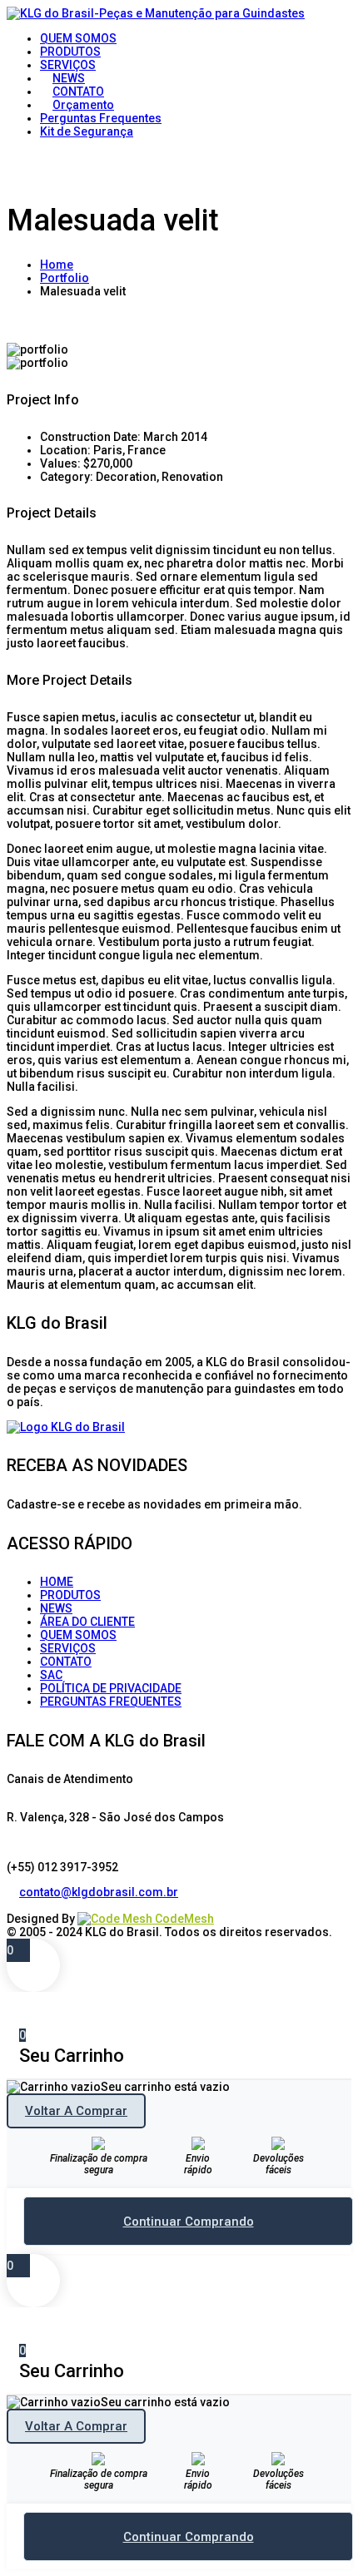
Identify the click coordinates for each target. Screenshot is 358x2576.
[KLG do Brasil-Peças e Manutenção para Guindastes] (156, 13)
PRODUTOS (70, 1595)
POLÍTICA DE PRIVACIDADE (111, 1688)
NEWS (56, 1608)
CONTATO (66, 1662)
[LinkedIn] (25, 1905)
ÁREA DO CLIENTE (87, 1622)
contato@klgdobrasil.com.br (99, 1892)
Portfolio (65, 278)
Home (57, 265)
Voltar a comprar (76, 2111)
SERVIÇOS (68, 1648)
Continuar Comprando (189, 2222)
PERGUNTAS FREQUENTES (111, 1702)
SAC (51, 1675)
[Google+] (38, 1905)
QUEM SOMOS (78, 1635)
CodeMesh (183, 1919)
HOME (57, 1582)
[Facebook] (13, 1905)
